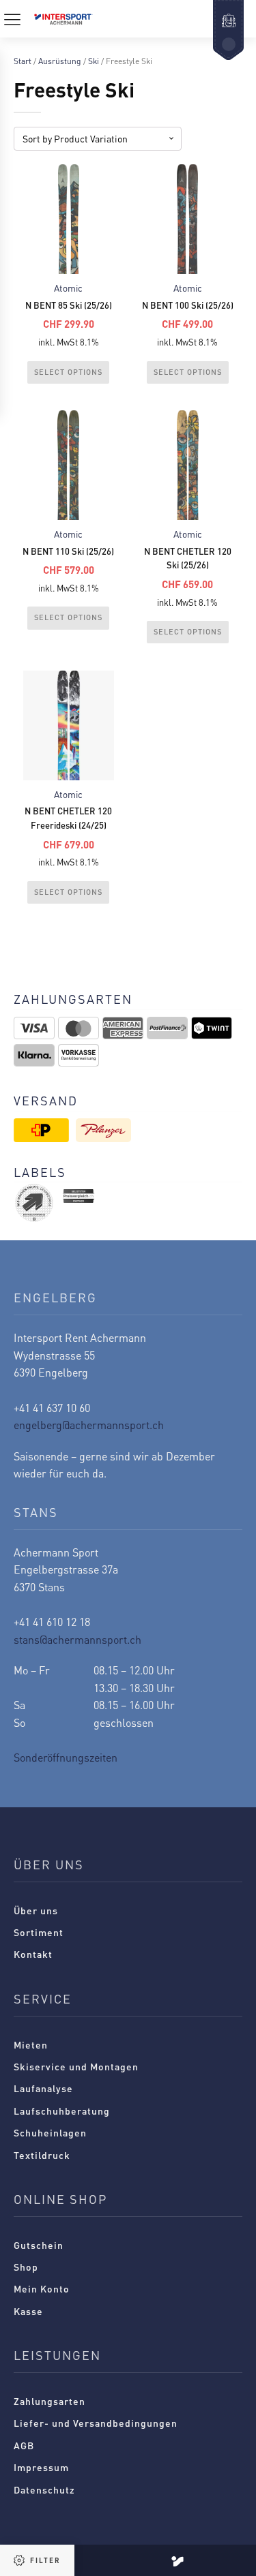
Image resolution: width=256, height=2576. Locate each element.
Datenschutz (44, 2489)
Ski (94, 61)
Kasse (28, 2311)
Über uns (36, 1910)
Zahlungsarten (49, 2401)
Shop (26, 2267)
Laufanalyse (43, 2088)
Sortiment (39, 1932)
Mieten (31, 2044)
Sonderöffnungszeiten (66, 1757)
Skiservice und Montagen (76, 2066)
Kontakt (33, 1954)
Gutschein (39, 2245)
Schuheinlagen (50, 2132)
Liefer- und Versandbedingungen (96, 2423)
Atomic (68, 288)
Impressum (41, 2467)
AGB (24, 2445)
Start (23, 61)
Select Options (68, 372)
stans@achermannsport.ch (77, 1639)
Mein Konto (42, 2288)
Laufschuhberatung (62, 2111)
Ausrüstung (60, 61)
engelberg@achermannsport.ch (89, 1425)
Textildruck (42, 2155)
